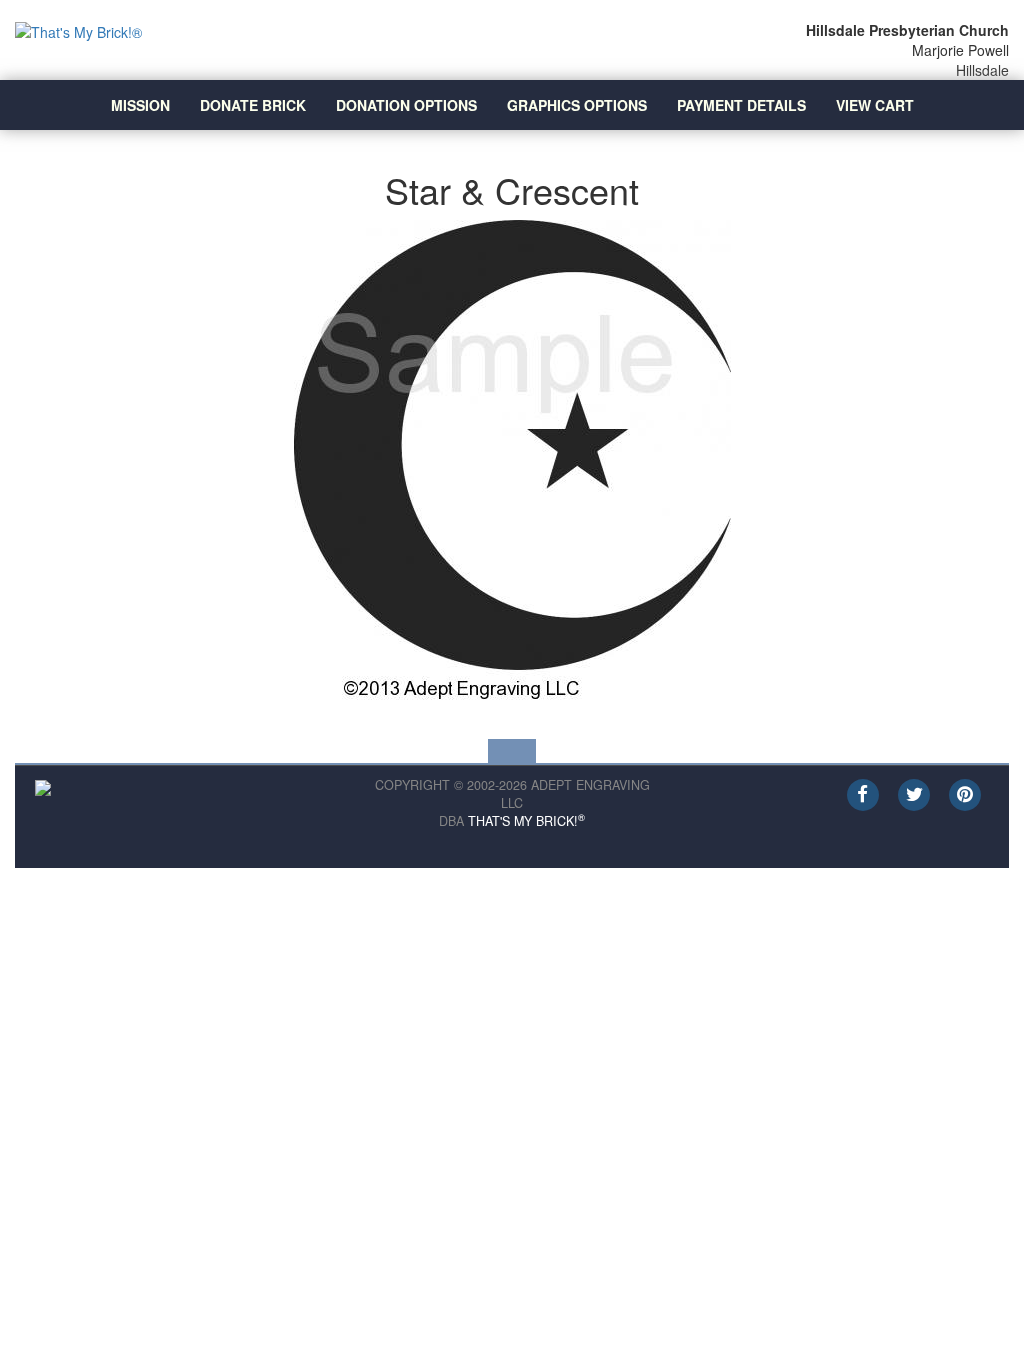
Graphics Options (577, 105)
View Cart (875, 105)
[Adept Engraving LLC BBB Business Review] (43, 786)
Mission (140, 105)
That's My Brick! (526, 821)
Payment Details (741, 105)
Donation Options (406, 105)
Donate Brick (253, 105)
